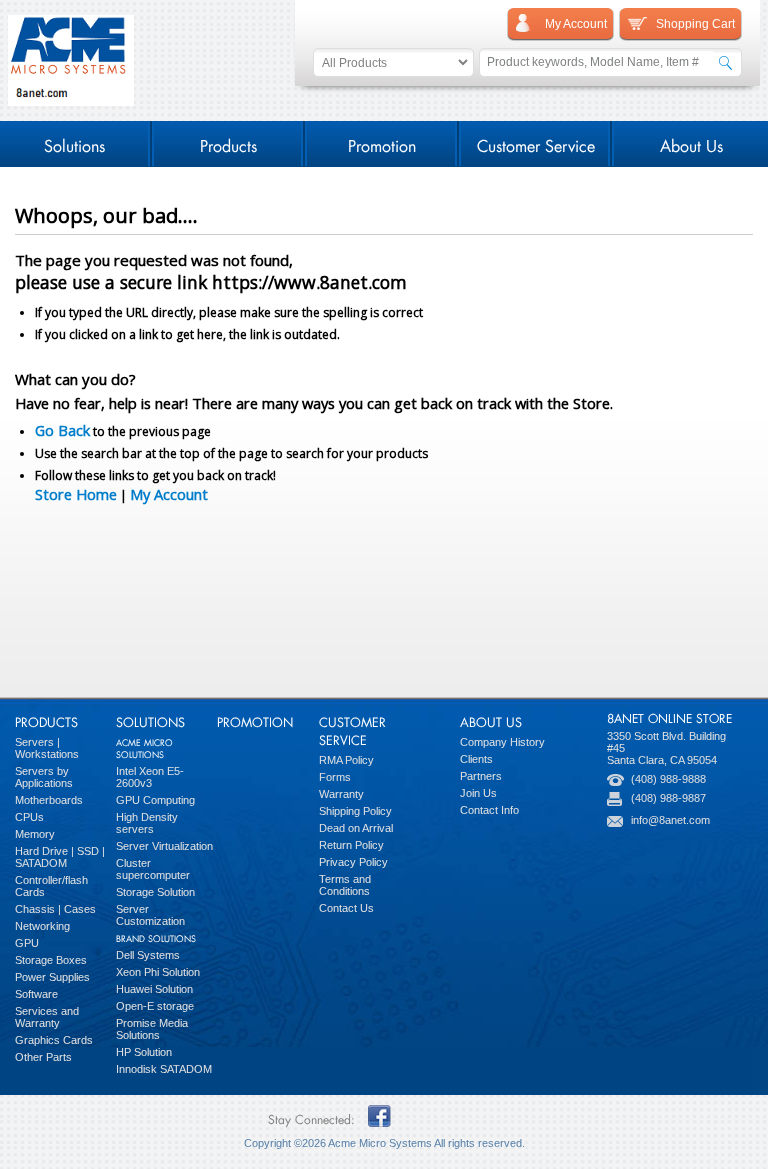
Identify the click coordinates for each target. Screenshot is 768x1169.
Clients (476, 759)
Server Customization (150, 915)
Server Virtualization (164, 846)
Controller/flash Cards (51, 886)
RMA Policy (346, 760)
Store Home (76, 494)
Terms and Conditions (345, 885)
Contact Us (346, 908)
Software (36, 994)
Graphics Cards (54, 1040)
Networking (42, 926)
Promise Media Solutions (152, 1029)
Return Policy (351, 845)
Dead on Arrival (356, 828)
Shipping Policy (355, 811)
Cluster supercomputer (153, 869)
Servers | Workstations (47, 748)
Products (228, 143)
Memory (35, 834)
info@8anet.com (670, 820)
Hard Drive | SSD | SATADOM (60, 857)
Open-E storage (155, 1006)
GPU (27, 943)
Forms (335, 777)
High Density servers (147, 823)
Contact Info (489, 810)
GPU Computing (155, 800)
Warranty (341, 794)
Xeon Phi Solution (158, 972)
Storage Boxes (51, 960)
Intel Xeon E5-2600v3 (150, 777)
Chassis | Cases (55, 909)
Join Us (478, 793)
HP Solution (144, 1052)
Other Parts (43, 1057)
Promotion (382, 143)
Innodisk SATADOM (164, 1069)
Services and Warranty (47, 1017)
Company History (502, 742)
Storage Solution (155, 892)
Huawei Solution (154, 989)
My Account (169, 494)
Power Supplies (52, 977)
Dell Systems (148, 955)
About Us (691, 143)
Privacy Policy (353, 862)
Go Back (62, 430)
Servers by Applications (44, 777)
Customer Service (536, 143)
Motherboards (49, 800)
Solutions (74, 143)
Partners (481, 776)
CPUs (29, 817)
